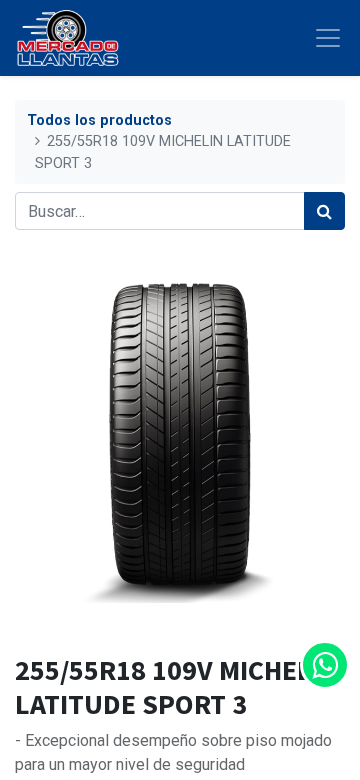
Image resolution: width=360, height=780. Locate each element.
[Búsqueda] (324, 211)
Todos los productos (99, 120)
